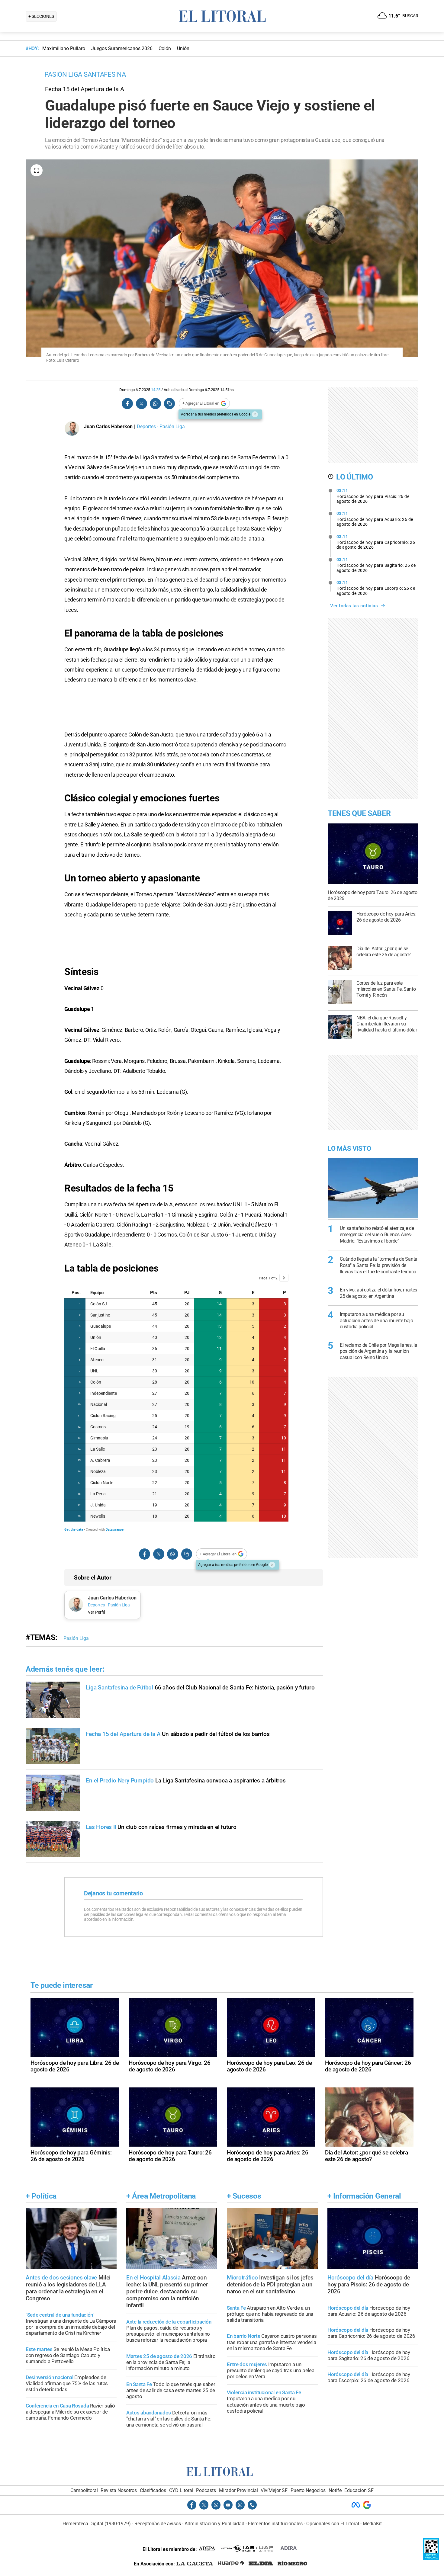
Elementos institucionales (275, 2524)
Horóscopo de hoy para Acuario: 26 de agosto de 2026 (375, 519)
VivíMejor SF (274, 2490)
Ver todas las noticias (354, 606)
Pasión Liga (76, 1638)
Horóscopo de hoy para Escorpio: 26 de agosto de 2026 (376, 588)
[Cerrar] (255, 414)
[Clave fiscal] (431, 2558)
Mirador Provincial (238, 2490)
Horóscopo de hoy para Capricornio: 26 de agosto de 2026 (376, 542)
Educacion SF (359, 2490)
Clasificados (153, 2490)
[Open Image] (37, 170)
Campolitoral (84, 2490)
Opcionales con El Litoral (333, 2524)
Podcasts (206, 2490)
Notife (335, 2490)
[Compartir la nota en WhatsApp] (155, 404)
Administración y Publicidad (214, 2524)
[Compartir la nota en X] (141, 404)
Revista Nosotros (119, 2490)
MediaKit (372, 2524)
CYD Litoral (181, 2490)
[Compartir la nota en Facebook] (127, 404)
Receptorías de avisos (158, 2524)
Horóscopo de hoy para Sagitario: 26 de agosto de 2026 (376, 565)
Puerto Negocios (308, 2490)
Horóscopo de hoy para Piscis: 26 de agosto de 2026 (373, 496)
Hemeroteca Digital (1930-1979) (97, 2524)
